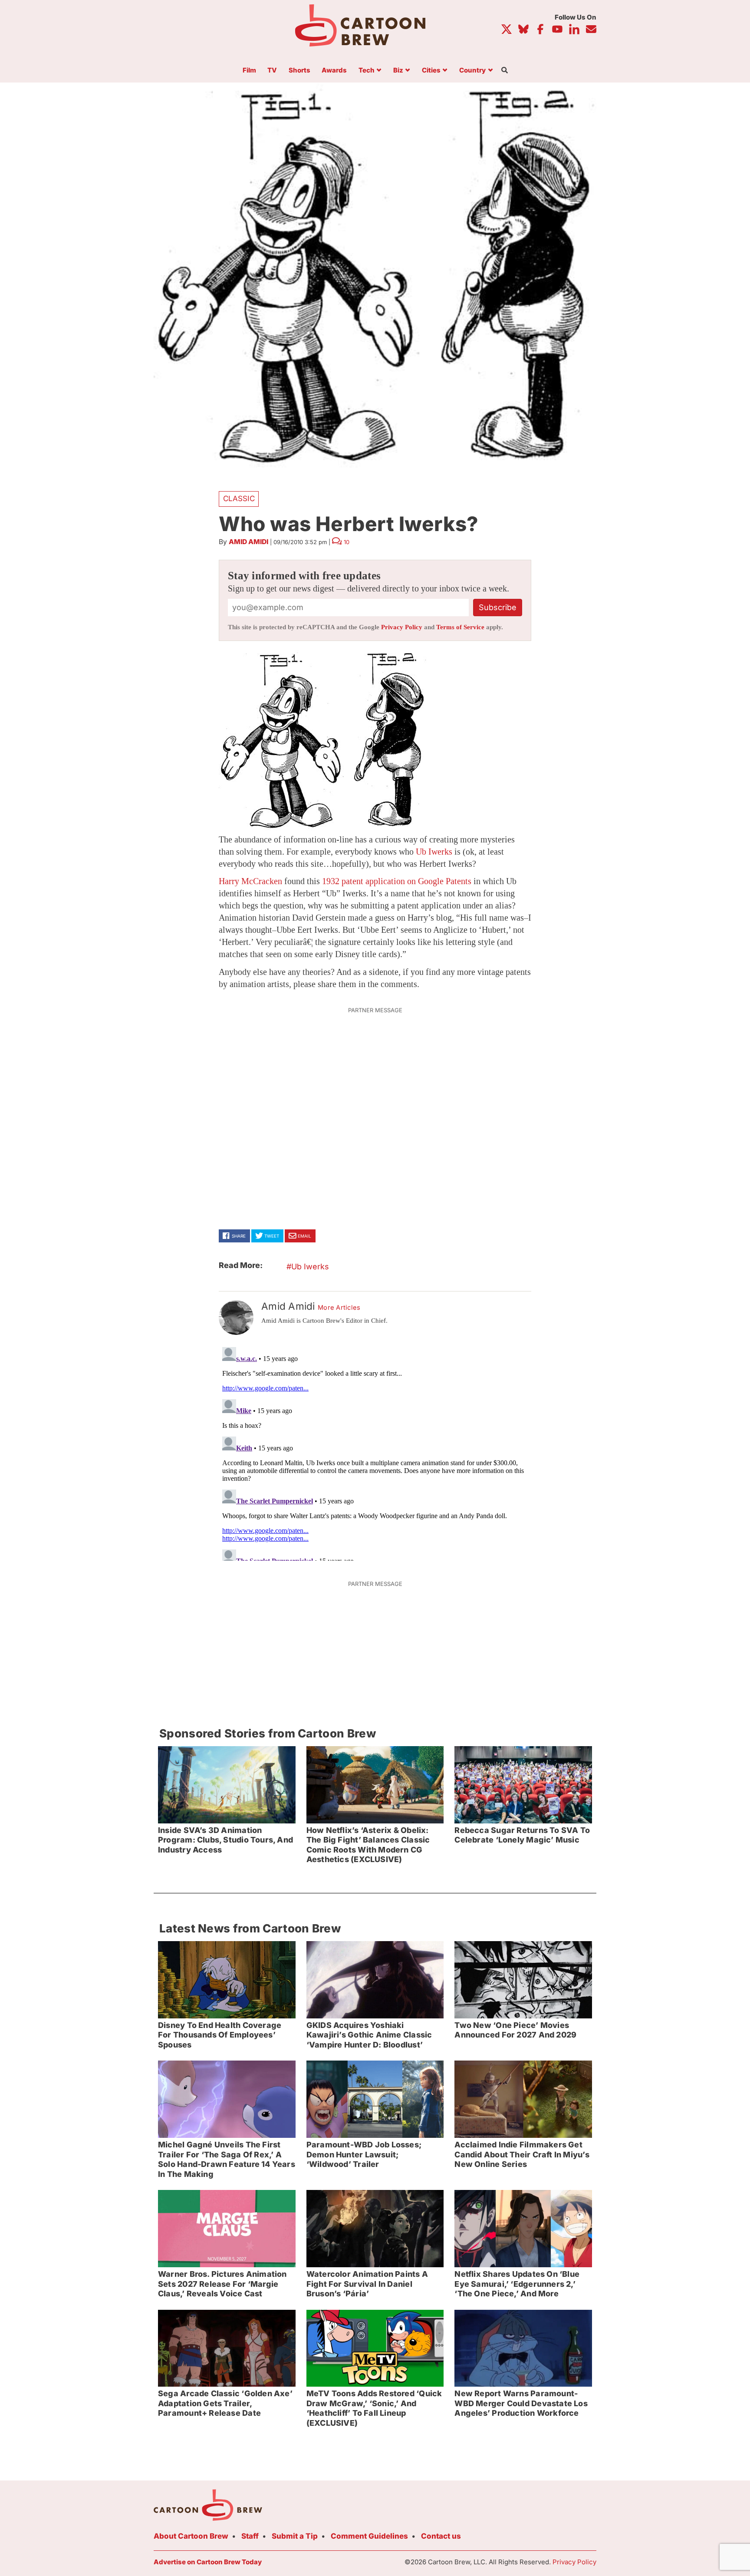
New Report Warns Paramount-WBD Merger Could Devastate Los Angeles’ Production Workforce (521, 2403)
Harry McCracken (250, 881)
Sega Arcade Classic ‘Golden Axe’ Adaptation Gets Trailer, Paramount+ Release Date (225, 2403)
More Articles (339, 1308)
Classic (239, 499)
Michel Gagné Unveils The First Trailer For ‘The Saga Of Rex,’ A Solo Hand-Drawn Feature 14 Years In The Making (227, 2159)
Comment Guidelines (369, 2536)
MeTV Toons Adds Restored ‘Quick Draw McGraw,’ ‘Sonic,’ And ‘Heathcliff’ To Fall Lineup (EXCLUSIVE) (374, 2408)
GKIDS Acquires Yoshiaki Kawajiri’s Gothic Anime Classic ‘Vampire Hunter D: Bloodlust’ (369, 2035)
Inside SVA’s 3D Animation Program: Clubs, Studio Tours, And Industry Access (225, 1840)
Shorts (299, 71)
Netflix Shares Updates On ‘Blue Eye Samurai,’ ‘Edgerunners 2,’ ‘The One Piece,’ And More (517, 2284)
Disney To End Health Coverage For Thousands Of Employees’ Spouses (220, 2035)
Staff (250, 2536)
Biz (398, 71)
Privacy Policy (402, 627)
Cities (431, 71)
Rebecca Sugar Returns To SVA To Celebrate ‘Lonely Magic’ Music (522, 1835)
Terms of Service (460, 627)
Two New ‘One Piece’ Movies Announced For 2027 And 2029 (515, 2030)
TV (272, 71)
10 (347, 542)
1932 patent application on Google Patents (397, 881)
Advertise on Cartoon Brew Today (208, 2562)
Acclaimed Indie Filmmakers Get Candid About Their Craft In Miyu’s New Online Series (522, 2154)
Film (249, 71)
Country (472, 71)
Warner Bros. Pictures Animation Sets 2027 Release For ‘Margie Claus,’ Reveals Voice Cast (222, 2284)
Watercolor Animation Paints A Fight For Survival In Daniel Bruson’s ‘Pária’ (367, 2284)
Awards (334, 71)
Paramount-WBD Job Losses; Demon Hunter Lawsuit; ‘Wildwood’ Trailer (364, 2154)
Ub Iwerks (434, 852)
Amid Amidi (248, 542)
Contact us (441, 2536)
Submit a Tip (295, 2536)
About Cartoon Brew (191, 2536)
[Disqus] (375, 1452)
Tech (367, 71)
